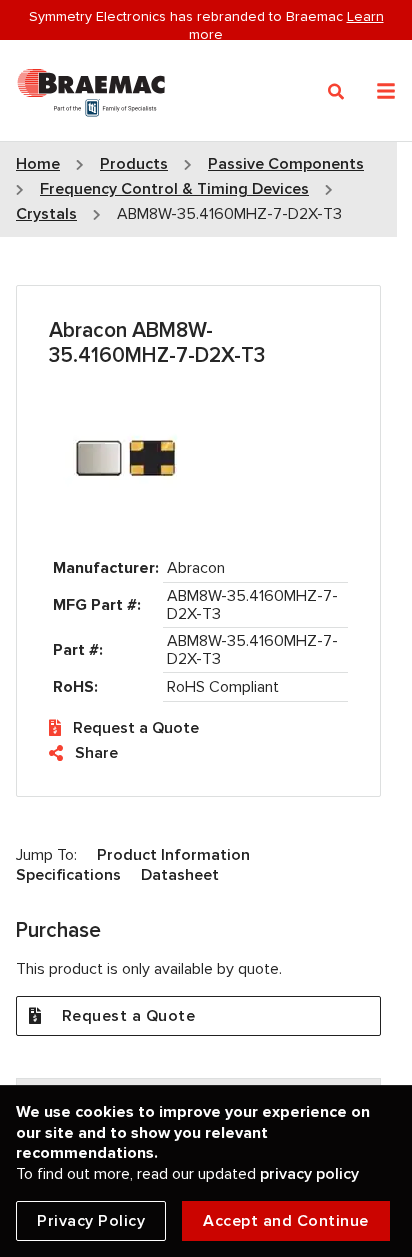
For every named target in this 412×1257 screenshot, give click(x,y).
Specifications (68, 875)
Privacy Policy (91, 1221)
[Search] (336, 92)
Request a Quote (136, 728)
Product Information (173, 855)
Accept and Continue (286, 1221)
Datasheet (180, 875)
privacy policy (309, 1174)
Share (96, 753)
